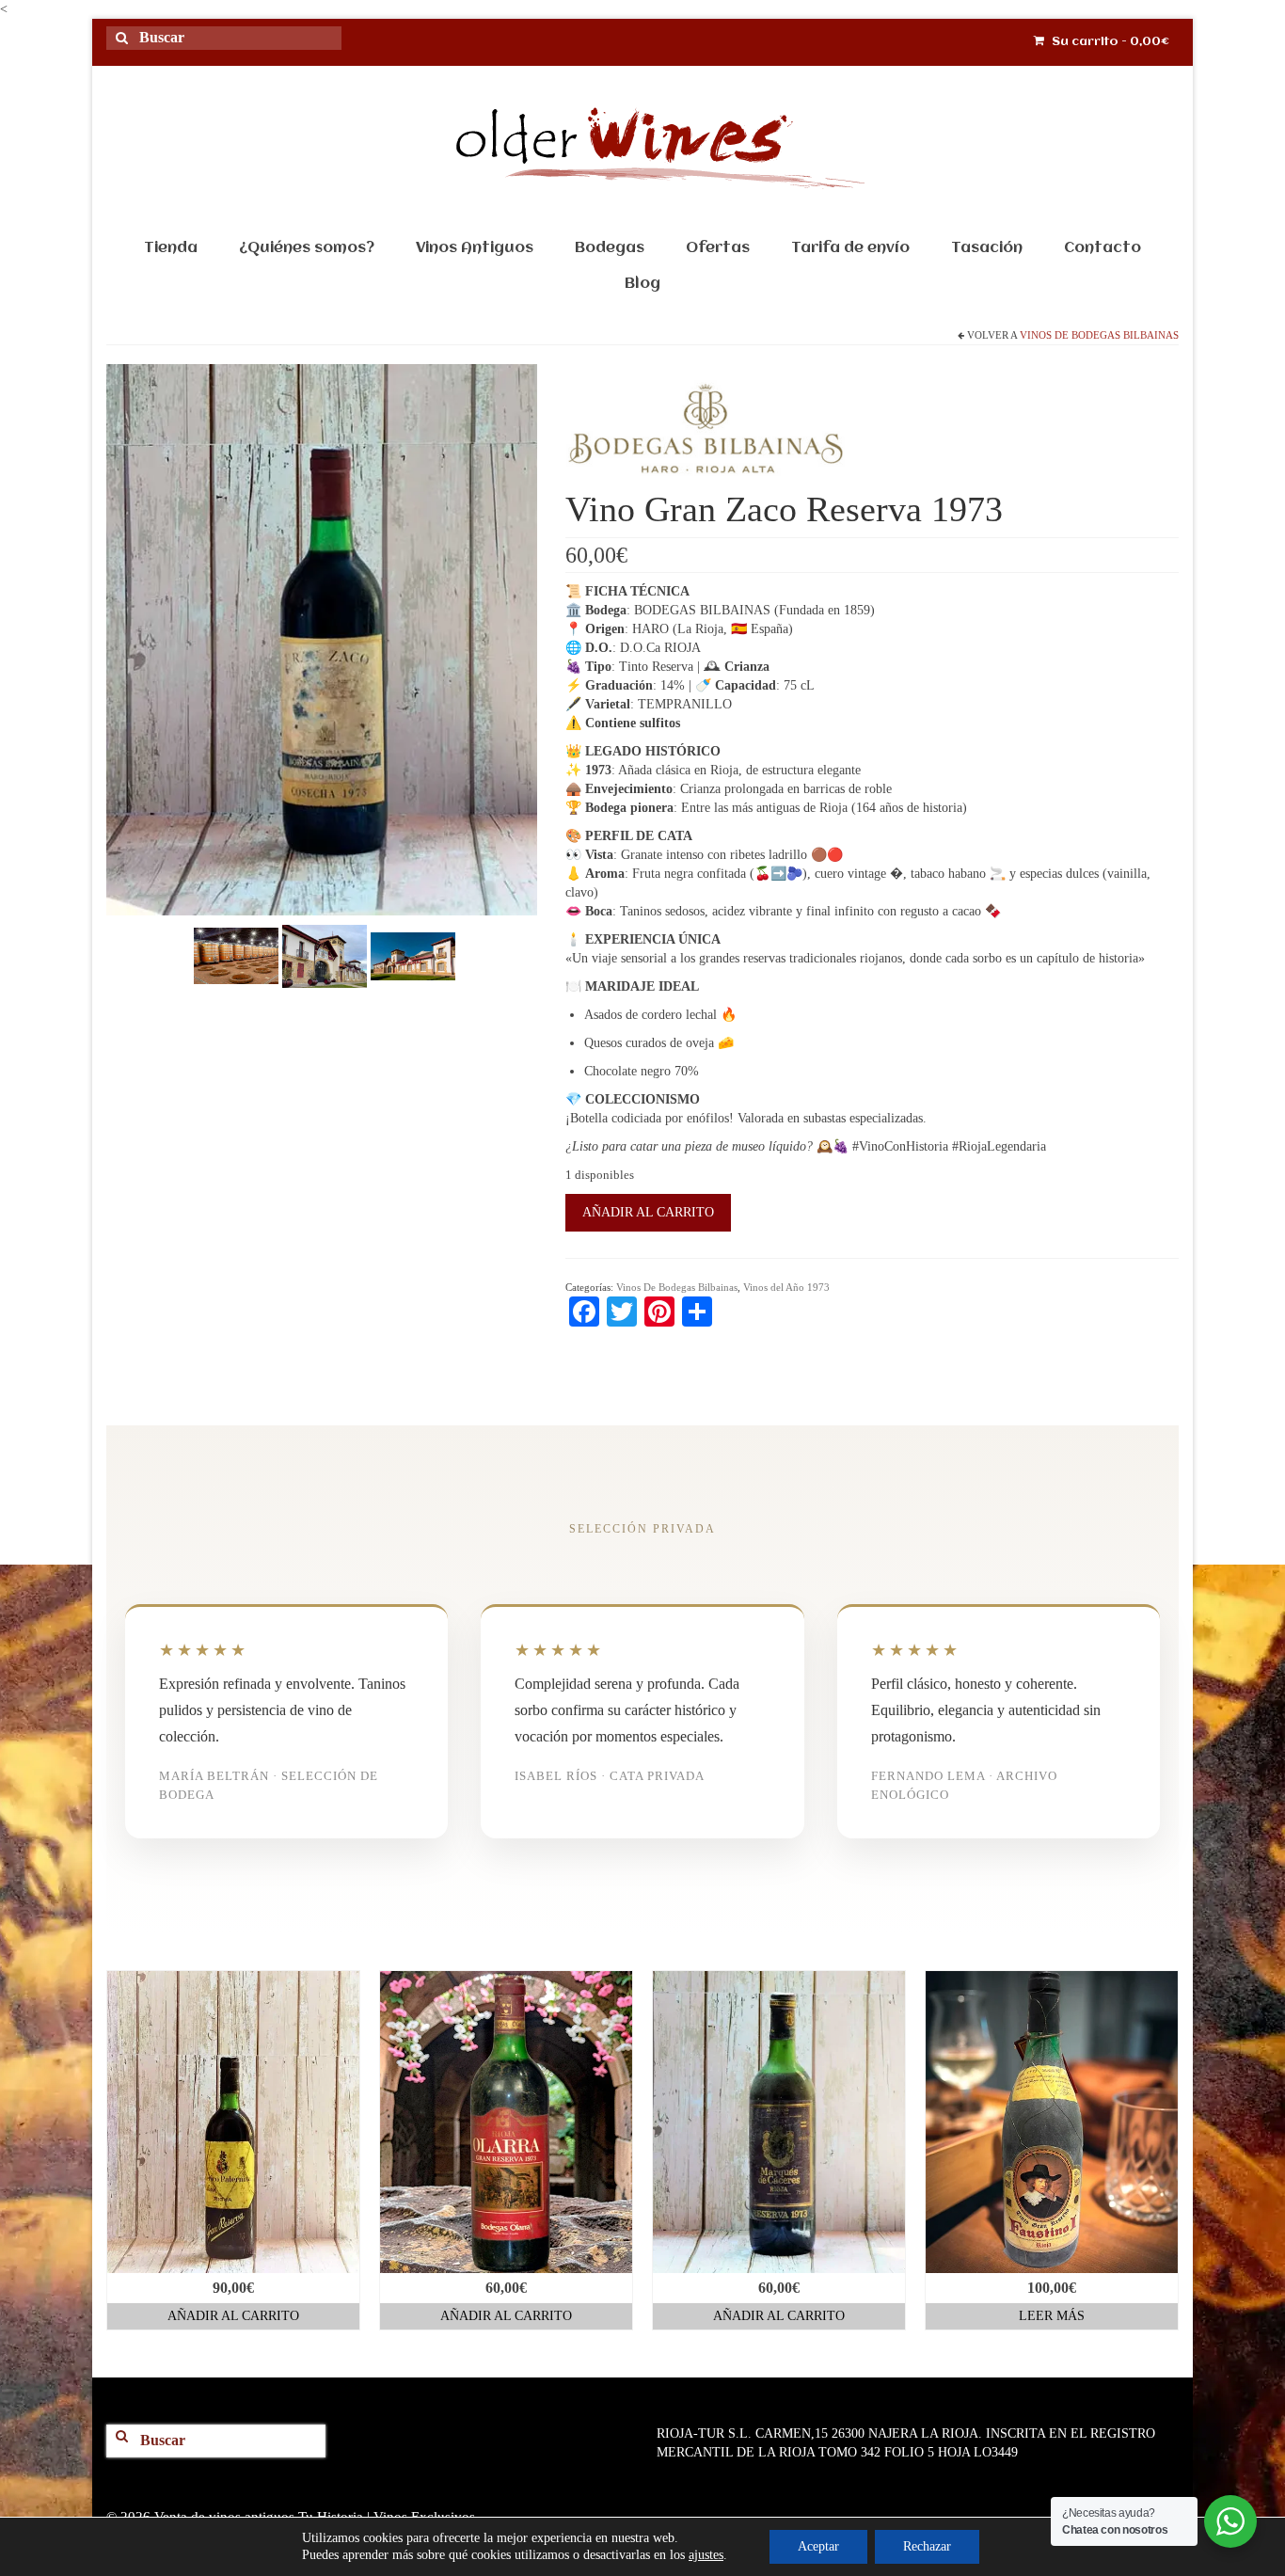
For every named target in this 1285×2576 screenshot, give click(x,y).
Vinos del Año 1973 (786, 1287)
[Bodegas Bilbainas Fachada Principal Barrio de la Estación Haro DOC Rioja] (413, 955)
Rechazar (927, 2546)
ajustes (706, 2555)
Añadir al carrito (648, 1212)
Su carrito (1109, 42)
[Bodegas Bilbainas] (706, 434)
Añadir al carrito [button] (233, 2316)
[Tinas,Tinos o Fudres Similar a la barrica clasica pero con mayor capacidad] (236, 955)
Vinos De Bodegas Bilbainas (1099, 335)
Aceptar (818, 2546)
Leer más (1052, 2316)
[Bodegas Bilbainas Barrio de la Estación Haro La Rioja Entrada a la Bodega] (325, 955)
